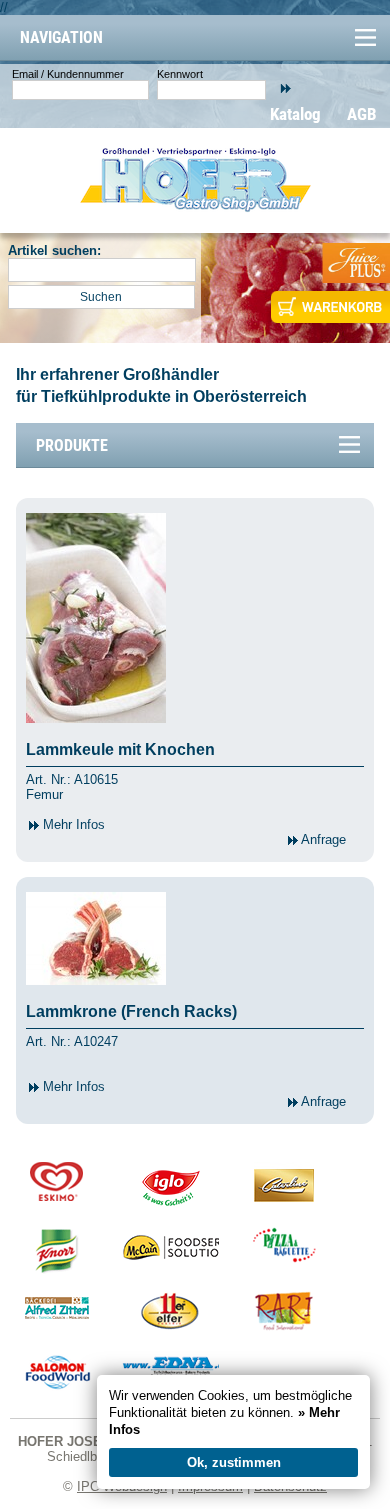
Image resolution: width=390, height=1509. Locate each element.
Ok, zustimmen (234, 1462)
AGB (362, 114)
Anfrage (322, 839)
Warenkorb (328, 307)
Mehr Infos (72, 824)
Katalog (295, 114)
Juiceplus (355, 263)
